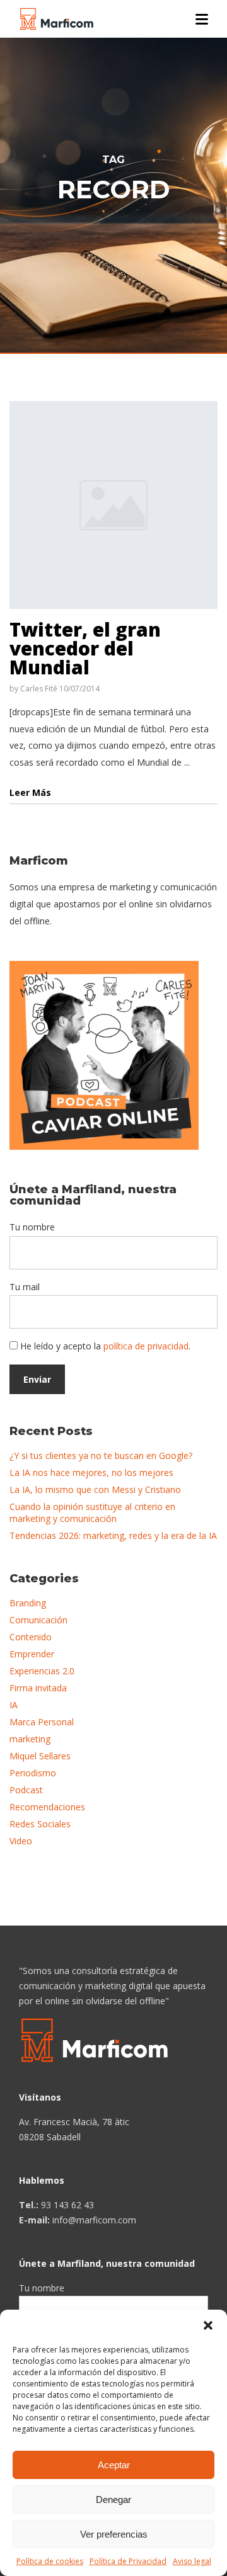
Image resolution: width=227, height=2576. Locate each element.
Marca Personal (42, 1722)
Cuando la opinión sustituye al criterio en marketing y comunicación (92, 1512)
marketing (30, 1739)
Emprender (32, 1654)
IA (14, 1705)
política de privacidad (146, 1346)
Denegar (113, 2499)
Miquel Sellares (40, 1756)
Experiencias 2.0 (42, 1671)
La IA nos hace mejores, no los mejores (91, 1472)
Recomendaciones (47, 1807)
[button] (208, 2325)
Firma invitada (38, 1688)
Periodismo (33, 1773)
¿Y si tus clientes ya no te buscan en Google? (101, 1455)
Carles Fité (39, 689)
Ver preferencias (114, 2534)
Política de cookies (50, 2561)
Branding (28, 1603)
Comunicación (38, 1620)
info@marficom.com (94, 2220)
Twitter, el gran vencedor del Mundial (85, 648)
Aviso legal (192, 2561)
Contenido (31, 1637)
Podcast (26, 1790)
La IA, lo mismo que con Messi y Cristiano (95, 1489)
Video (21, 1841)
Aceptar (114, 2465)
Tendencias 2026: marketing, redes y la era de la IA (113, 1535)
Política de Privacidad (128, 2561)
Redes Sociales (40, 1824)
